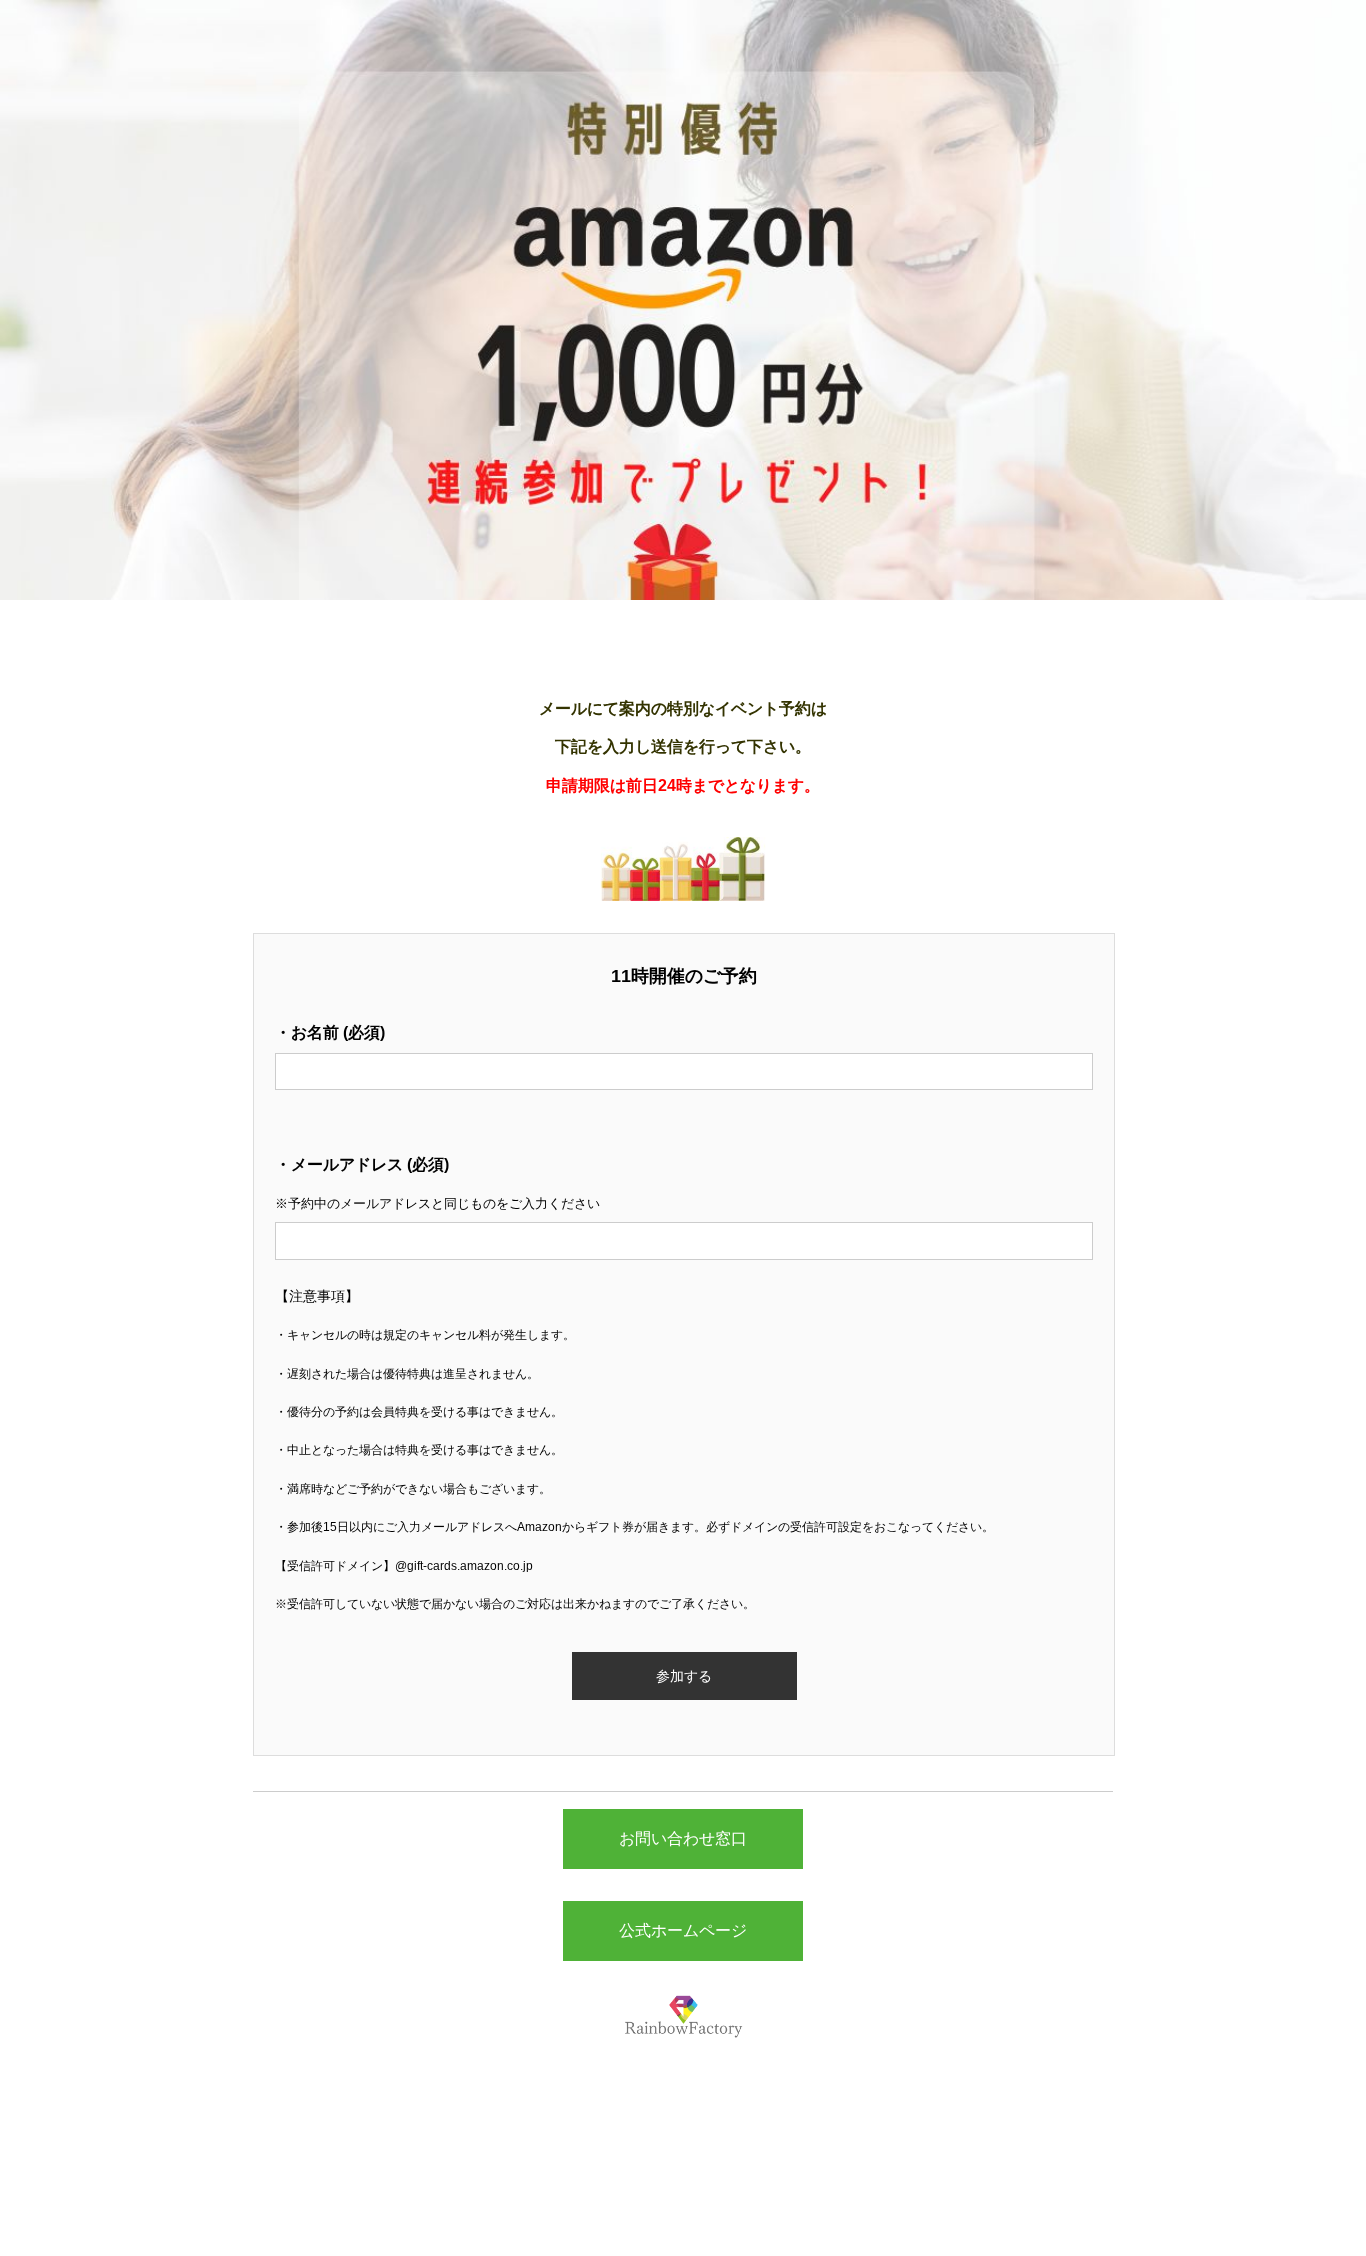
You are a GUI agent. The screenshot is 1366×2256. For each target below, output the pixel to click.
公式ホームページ (683, 1930)
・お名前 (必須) (330, 1032)
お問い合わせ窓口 (683, 1838)
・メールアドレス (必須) (362, 1164)
